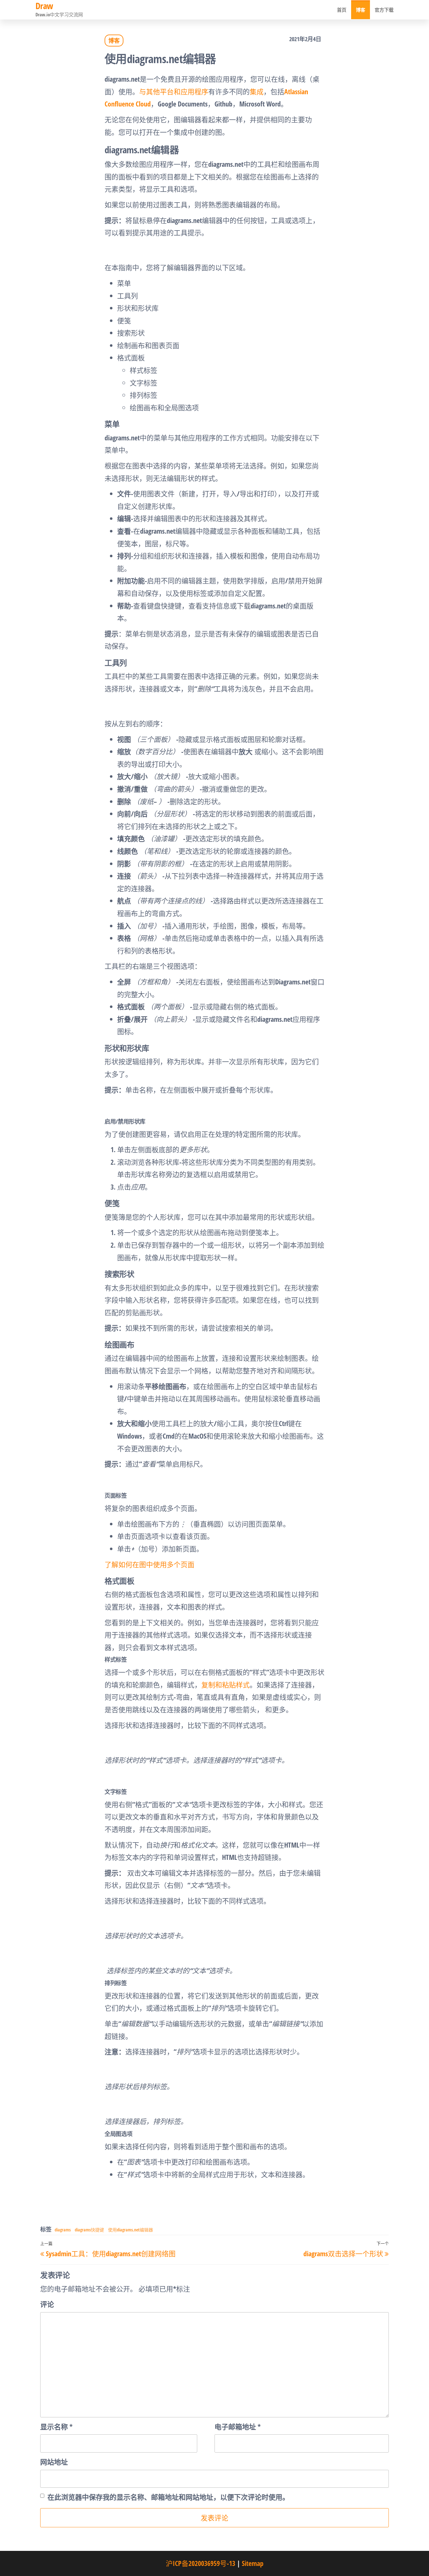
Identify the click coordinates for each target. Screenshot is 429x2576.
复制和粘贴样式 (225, 1685)
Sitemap (253, 2563)
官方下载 (384, 10)
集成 (257, 91)
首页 (342, 10)
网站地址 (54, 2462)
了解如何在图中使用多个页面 (149, 1564)
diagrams (63, 2230)
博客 (361, 10)
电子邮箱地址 (238, 2426)
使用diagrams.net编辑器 (130, 2230)
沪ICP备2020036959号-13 (201, 2563)
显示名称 (56, 2426)
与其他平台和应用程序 (174, 91)
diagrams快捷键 (89, 2230)
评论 (47, 2304)
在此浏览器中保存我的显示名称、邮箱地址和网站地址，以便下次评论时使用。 (168, 2497)
